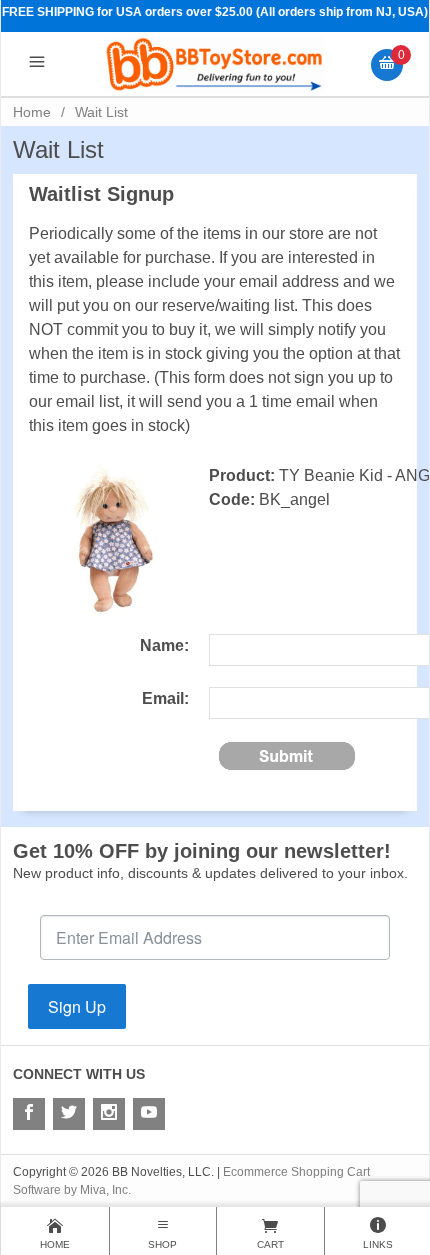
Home (32, 112)
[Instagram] (109, 1114)
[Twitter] (69, 1114)
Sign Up (77, 1006)
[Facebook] (29, 1114)
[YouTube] (149, 1114)
